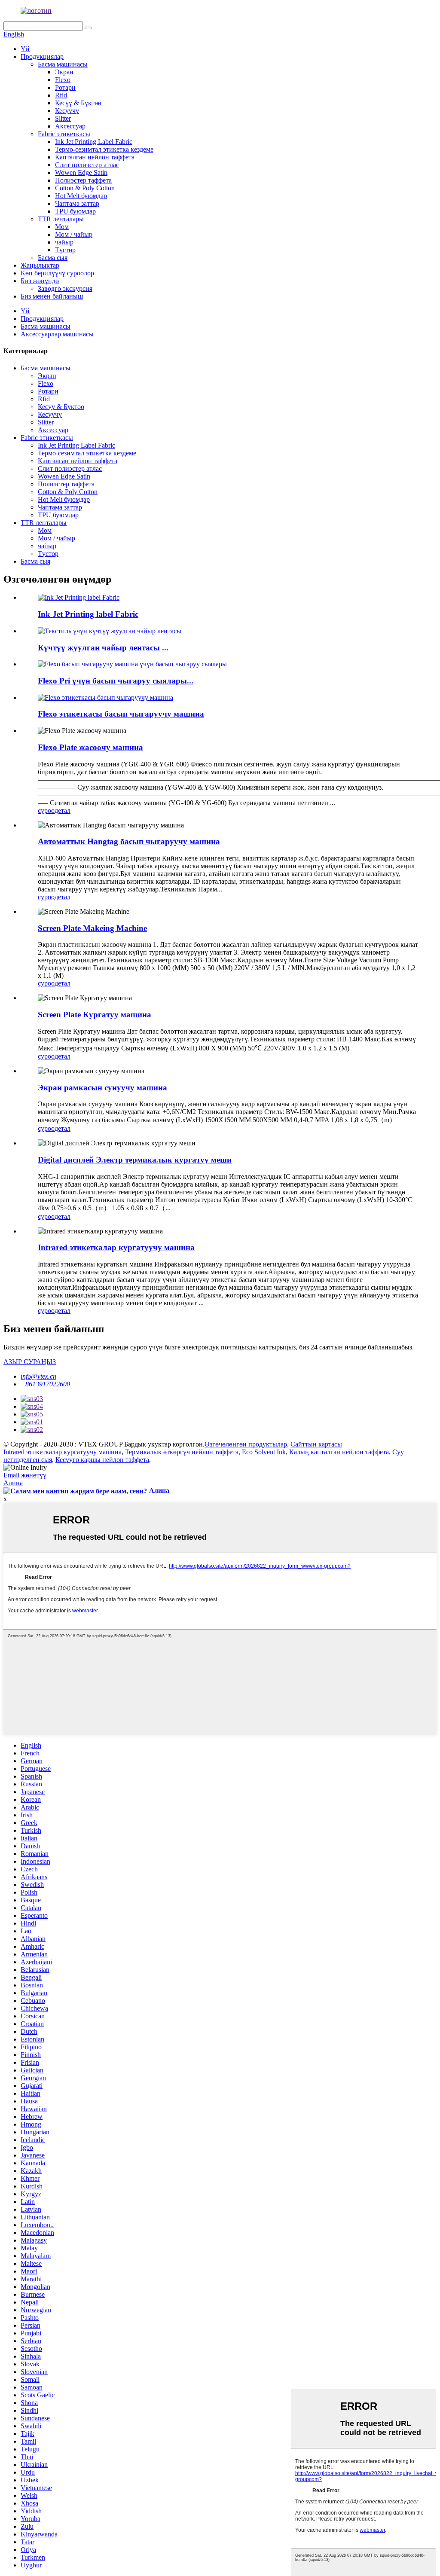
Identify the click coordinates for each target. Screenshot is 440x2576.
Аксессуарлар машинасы (57, 334)
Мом (62, 227)
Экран (64, 72)
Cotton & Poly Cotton (85, 188)
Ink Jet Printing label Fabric (88, 614)
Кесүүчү (67, 111)
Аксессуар (70, 126)
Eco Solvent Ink (264, 1452)
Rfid (61, 95)
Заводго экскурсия (65, 288)
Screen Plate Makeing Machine (92, 928)
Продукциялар (42, 56)
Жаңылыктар (40, 265)
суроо (46, 810)
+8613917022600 (45, 1384)
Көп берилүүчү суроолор (57, 273)
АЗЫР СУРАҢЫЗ (30, 1362)
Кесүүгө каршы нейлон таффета (102, 1460)
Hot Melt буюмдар (81, 196)
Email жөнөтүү (25, 1475)
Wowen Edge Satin (81, 172)
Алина (13, 1483)
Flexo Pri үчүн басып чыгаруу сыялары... (116, 681)
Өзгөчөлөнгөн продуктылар (246, 1444)
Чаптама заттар (77, 203)
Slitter (63, 118)
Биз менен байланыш (52, 296)
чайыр (64, 242)
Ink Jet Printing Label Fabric (94, 142)
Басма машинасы (63, 64)
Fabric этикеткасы (64, 134)
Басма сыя (53, 258)
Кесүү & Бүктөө (78, 103)
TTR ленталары (61, 219)
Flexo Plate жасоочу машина (90, 747)
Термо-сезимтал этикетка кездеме (104, 149)
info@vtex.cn (38, 1376)
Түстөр (65, 250)
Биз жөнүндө (40, 281)
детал (63, 810)
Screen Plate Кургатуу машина (95, 1015)
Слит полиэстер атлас (87, 165)
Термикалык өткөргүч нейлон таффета (182, 1452)
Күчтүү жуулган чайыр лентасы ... (103, 648)
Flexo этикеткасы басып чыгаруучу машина (121, 714)
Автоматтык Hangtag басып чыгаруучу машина (129, 841)
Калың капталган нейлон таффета (339, 1452)
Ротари (65, 87)
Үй (25, 49)
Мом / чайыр (74, 234)
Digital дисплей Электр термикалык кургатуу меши (135, 1160)
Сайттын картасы (316, 1444)
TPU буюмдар (75, 211)
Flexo (63, 80)
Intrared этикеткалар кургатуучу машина (116, 1247)
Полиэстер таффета (83, 180)
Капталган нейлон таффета (95, 157)
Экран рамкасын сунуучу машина (102, 1088)
